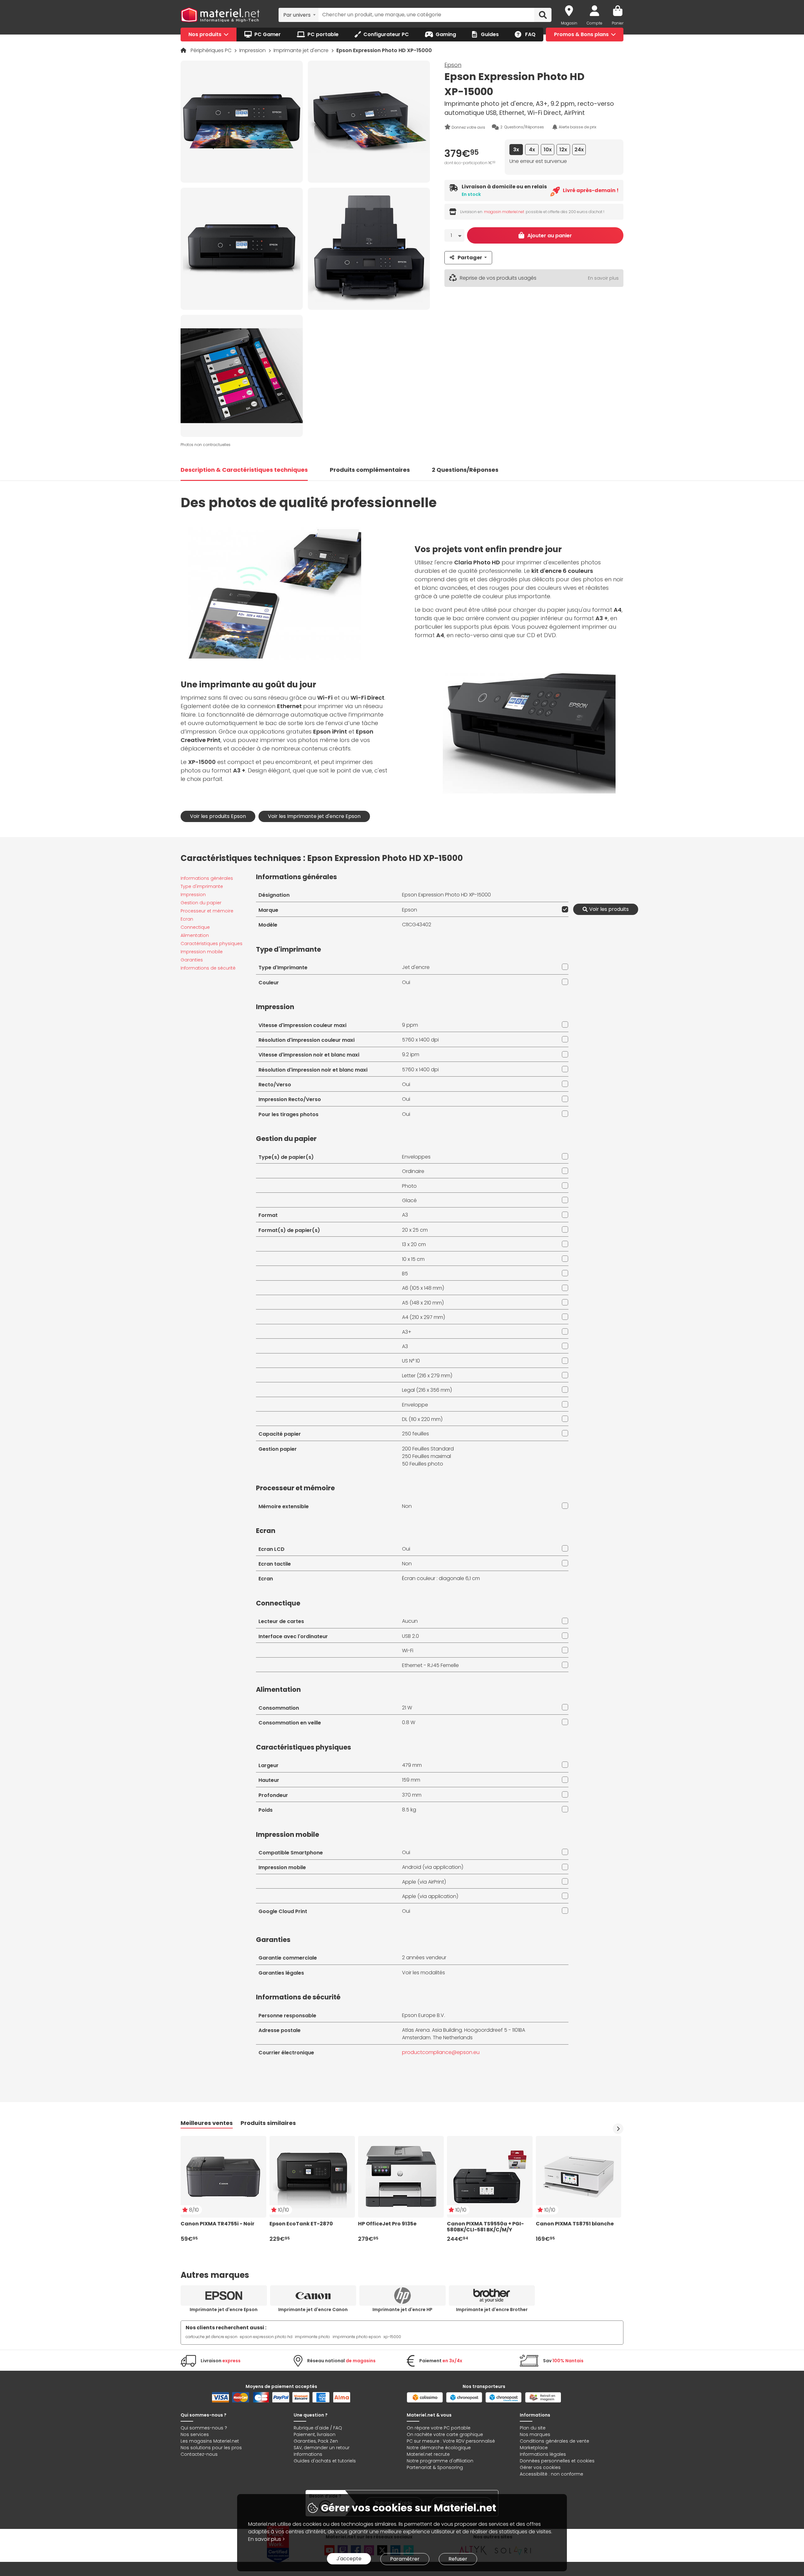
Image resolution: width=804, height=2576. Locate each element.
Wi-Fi (408, 1651)
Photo (409, 1186)
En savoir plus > (266, 2539)
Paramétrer (405, 2559)
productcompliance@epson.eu (441, 2052)
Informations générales (207, 878)
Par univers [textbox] (297, 15)
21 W (407, 1708)
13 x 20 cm (414, 1244)
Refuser (458, 2559)
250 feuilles (416, 1434)
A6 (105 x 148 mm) (423, 1288)
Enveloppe (415, 1405)
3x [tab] (516, 150)
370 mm (412, 1795)
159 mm (411, 1780)
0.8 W (409, 1722)
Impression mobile (202, 952)
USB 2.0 (410, 1636)
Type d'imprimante (202, 886)
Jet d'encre (416, 967)
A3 (405, 1215)
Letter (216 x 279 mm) (427, 1376)
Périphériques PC (212, 50)
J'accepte (349, 2559)
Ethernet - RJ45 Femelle (430, 1665)
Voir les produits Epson (218, 816)
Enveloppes (416, 1157)
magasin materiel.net (504, 212)
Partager (470, 258)
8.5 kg (409, 1810)
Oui (406, 982)
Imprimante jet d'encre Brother (492, 2310)
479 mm (412, 1765)
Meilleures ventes (207, 2123)
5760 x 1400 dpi (420, 1040)
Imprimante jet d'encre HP (402, 2310)
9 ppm (410, 1025)
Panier (618, 23)
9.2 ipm (411, 1054)
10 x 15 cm (413, 1259)
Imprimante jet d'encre (302, 50)
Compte (595, 23)
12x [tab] (563, 150)
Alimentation (195, 935)
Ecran (187, 919)
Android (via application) (433, 1867)
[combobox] (299, 15)
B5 (405, 1274)
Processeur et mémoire (207, 911)
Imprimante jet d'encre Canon (313, 2310)
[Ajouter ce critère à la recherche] (564, 909)
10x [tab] (548, 150)
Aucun (410, 1621)
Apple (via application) (430, 1896)
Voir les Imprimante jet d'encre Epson (314, 816)
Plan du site (533, 2428)
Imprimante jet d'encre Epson (224, 2310)
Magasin (569, 23)
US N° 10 (411, 1361)
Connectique (195, 927)
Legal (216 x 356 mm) (427, 1390)
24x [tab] (579, 150)
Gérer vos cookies (540, 2467)
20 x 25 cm (415, 1230)
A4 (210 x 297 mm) (424, 1317)
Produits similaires (268, 2123)
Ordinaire (413, 1171)
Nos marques (535, 2434)
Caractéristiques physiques (212, 944)
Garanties (192, 960)
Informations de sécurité (208, 968)
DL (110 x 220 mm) (422, 1419)
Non (407, 1506)
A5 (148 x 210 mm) (423, 1303)
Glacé (409, 1200)
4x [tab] (532, 150)
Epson (453, 65)
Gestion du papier (201, 903)
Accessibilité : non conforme (551, 2474)
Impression (253, 50)
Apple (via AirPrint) (424, 1882)
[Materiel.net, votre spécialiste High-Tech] (220, 15)
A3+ (407, 1332)
